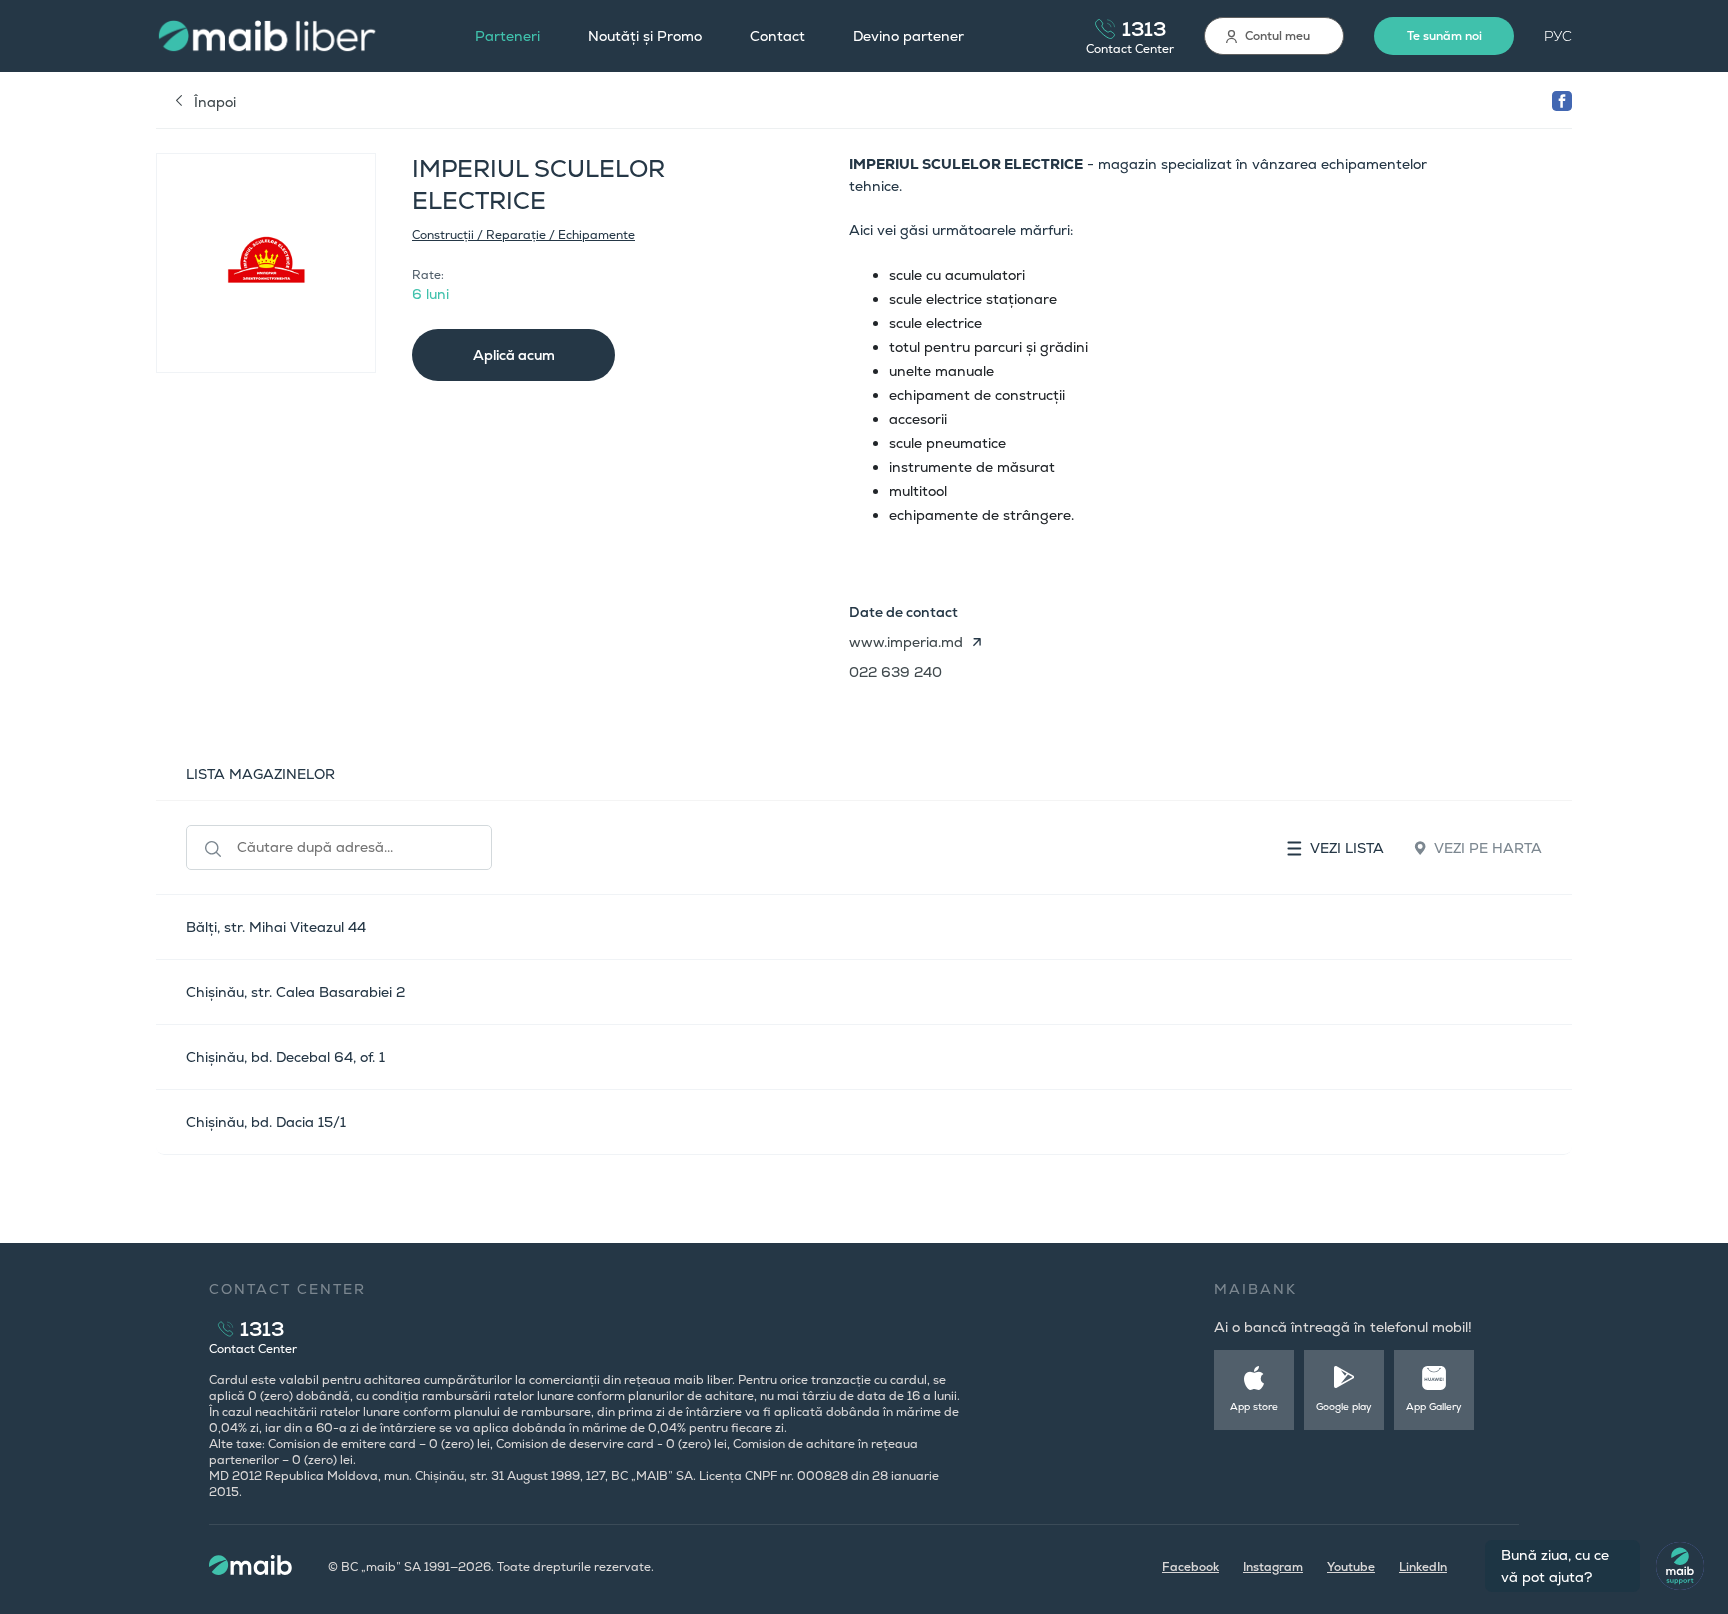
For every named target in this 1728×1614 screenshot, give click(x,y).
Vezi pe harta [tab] (1488, 848)
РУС (1558, 36)
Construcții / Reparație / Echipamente (523, 235)
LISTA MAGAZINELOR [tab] (260, 774)
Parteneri (507, 36)
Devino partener (908, 36)
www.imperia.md (906, 642)
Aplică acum (514, 355)
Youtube (1351, 1567)
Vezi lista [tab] (1347, 848)
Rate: (428, 275)
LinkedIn (1423, 1567)
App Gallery (1434, 1406)
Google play (1344, 1406)
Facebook (1190, 1567)
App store (1254, 1406)
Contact (777, 36)
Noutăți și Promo (645, 36)
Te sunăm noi (1444, 36)
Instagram (1273, 1567)
